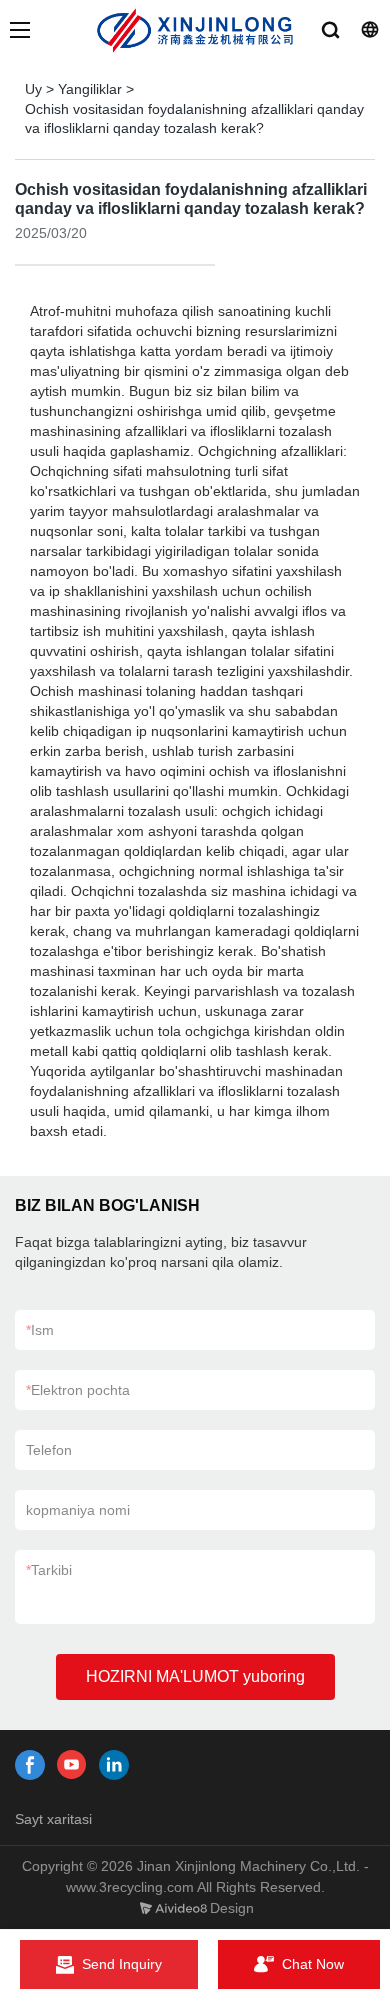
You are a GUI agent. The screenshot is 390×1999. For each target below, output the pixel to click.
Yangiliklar (90, 89)
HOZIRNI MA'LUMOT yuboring (195, 1676)
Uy (33, 89)
